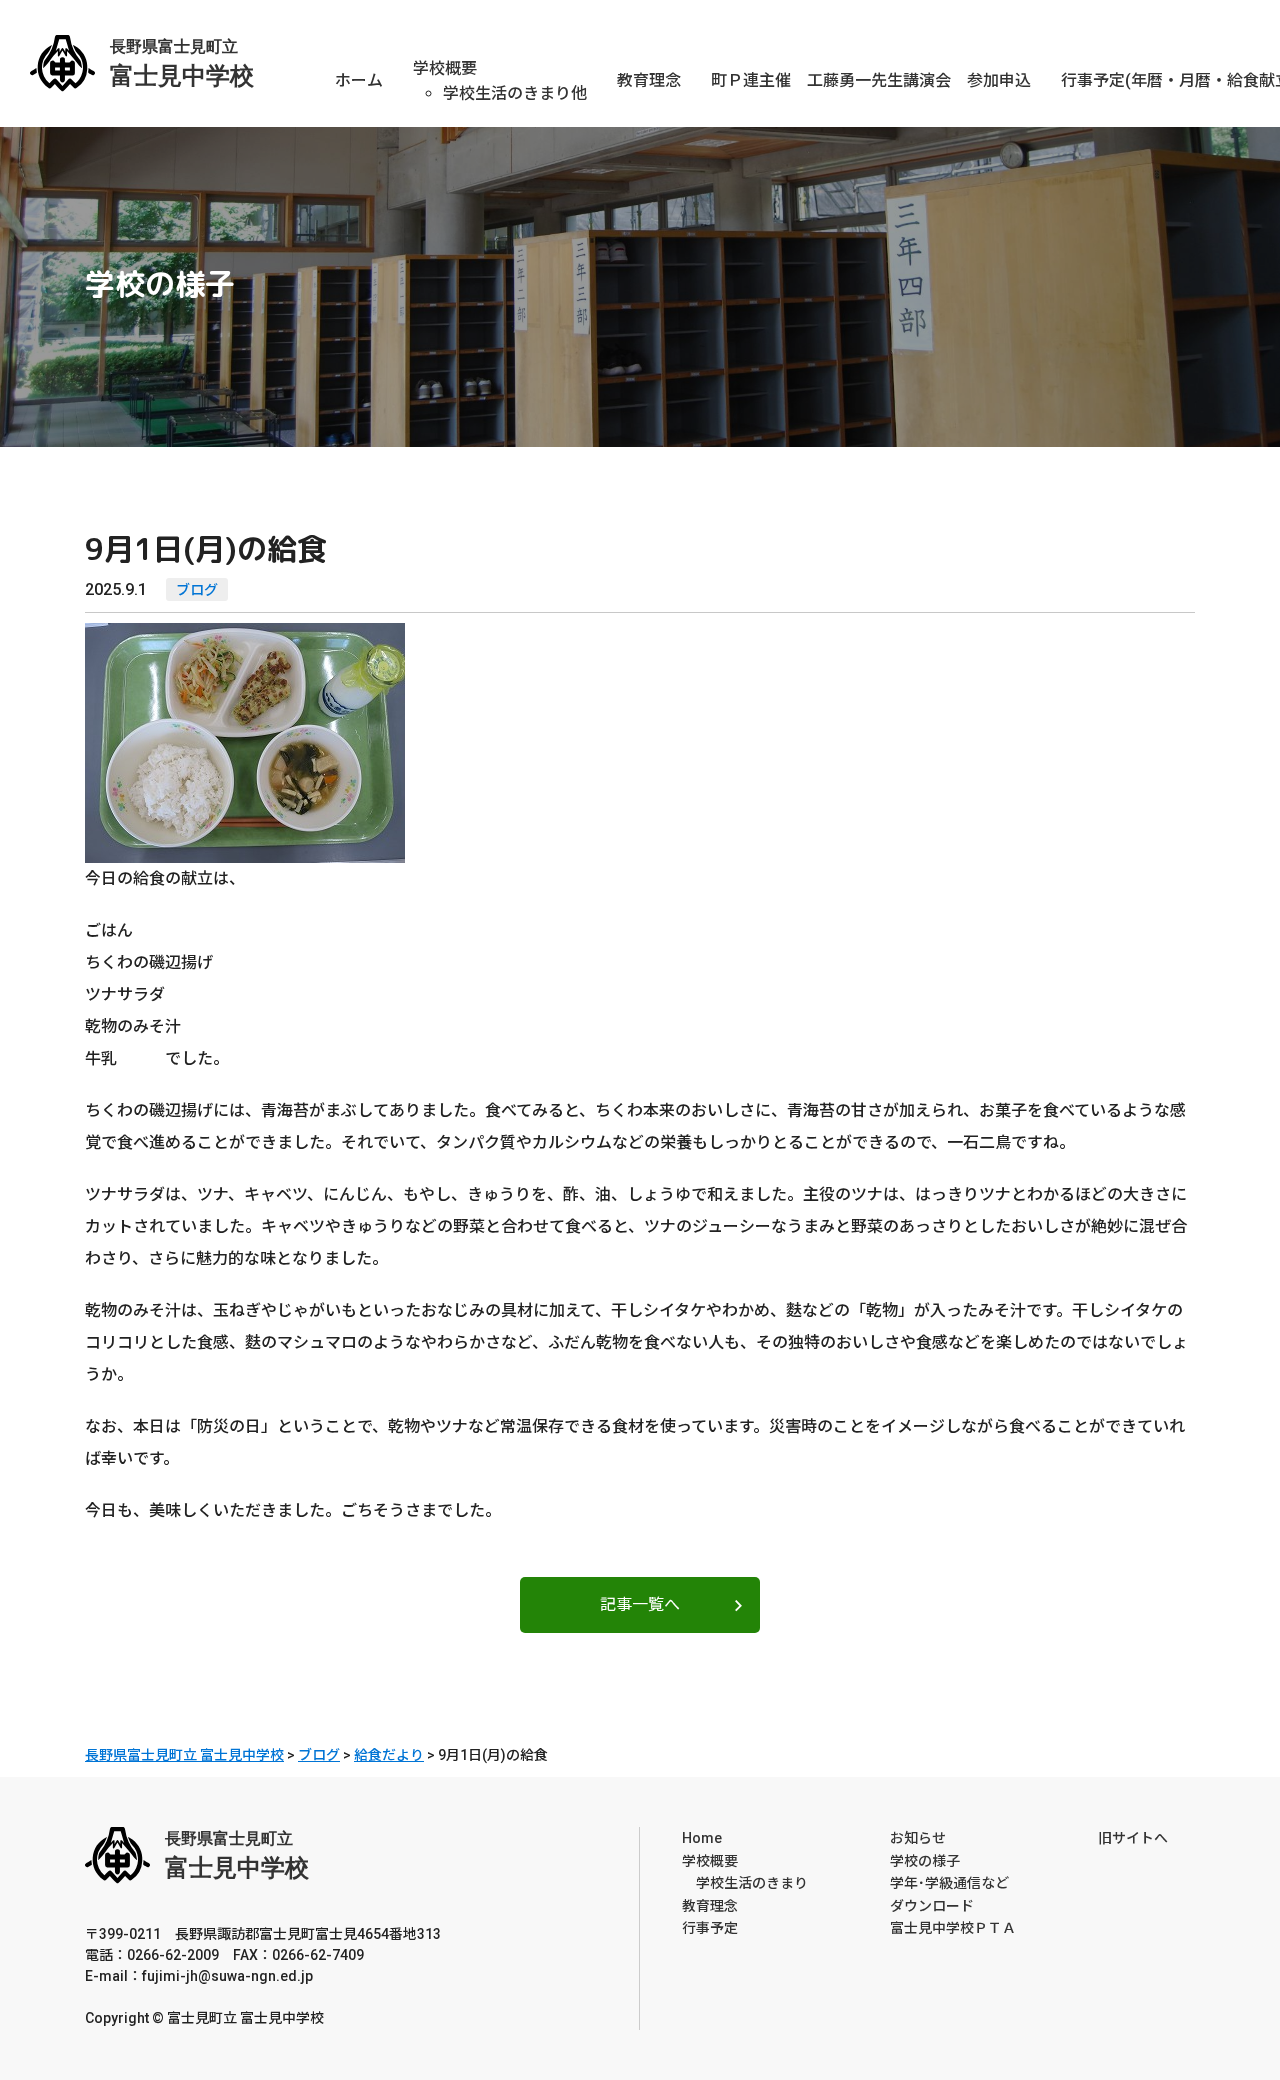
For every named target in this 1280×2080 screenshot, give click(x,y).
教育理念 (649, 80)
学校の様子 (925, 1861)
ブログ (197, 590)
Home (702, 1838)
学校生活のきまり (745, 1883)
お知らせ (918, 1838)
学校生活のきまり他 (515, 93)
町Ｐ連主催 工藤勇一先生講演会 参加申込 (871, 80)
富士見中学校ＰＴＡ (953, 1928)
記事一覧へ (640, 1604)
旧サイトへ (1133, 1838)
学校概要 (445, 68)
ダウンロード (932, 1906)
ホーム (359, 80)
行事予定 (710, 1928)
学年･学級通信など (949, 1883)
